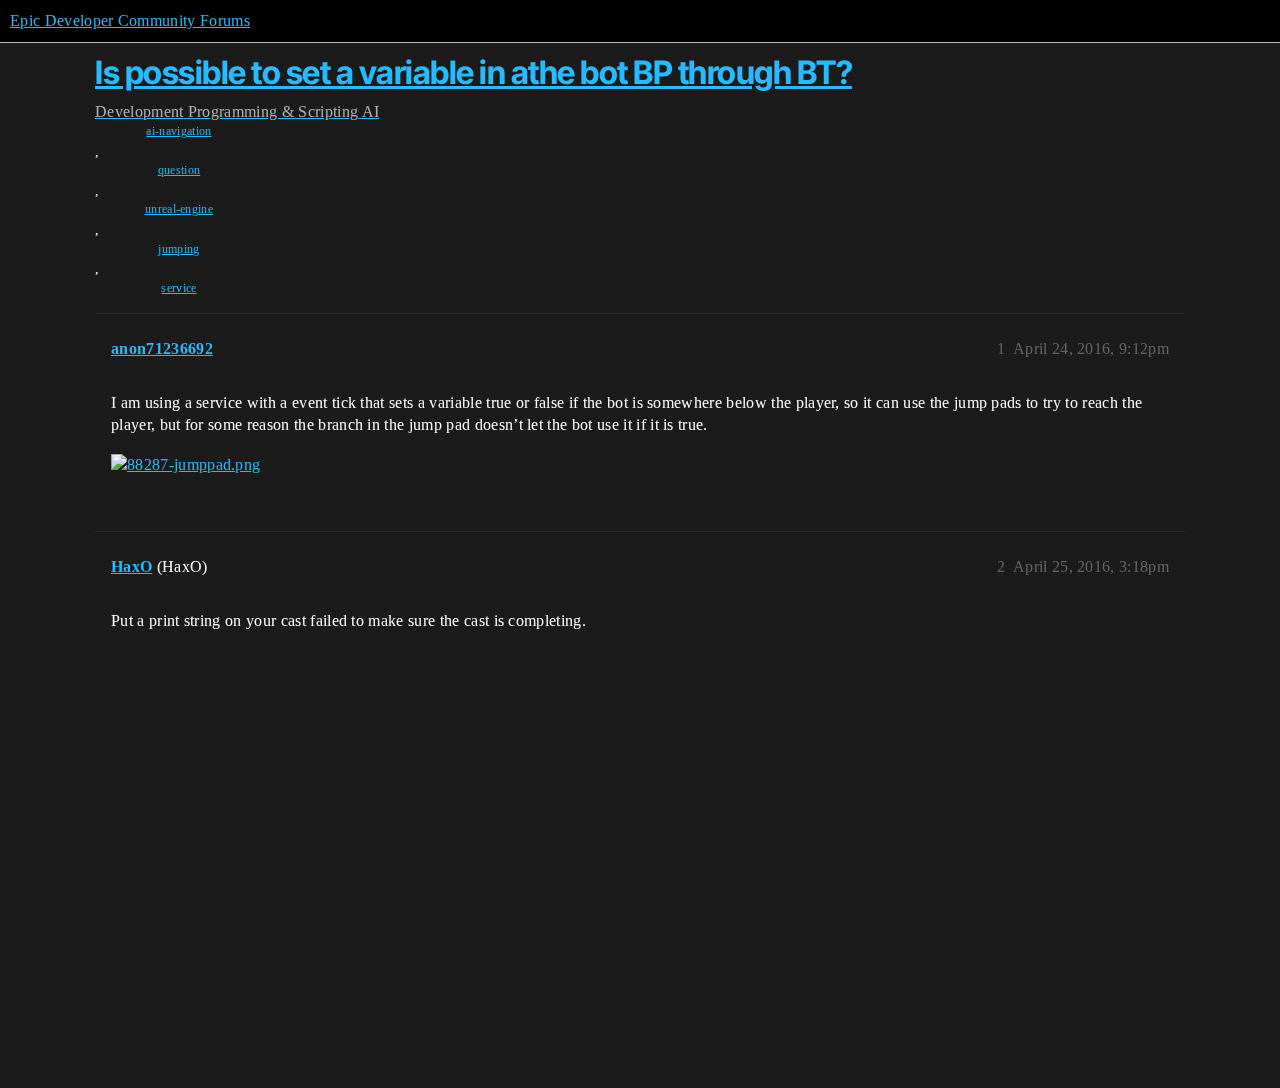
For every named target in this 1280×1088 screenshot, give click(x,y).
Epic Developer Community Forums (130, 20)
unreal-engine (179, 209)
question (179, 170)
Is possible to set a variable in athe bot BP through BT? (473, 72)
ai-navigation (178, 131)
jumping (178, 249)
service (178, 288)
